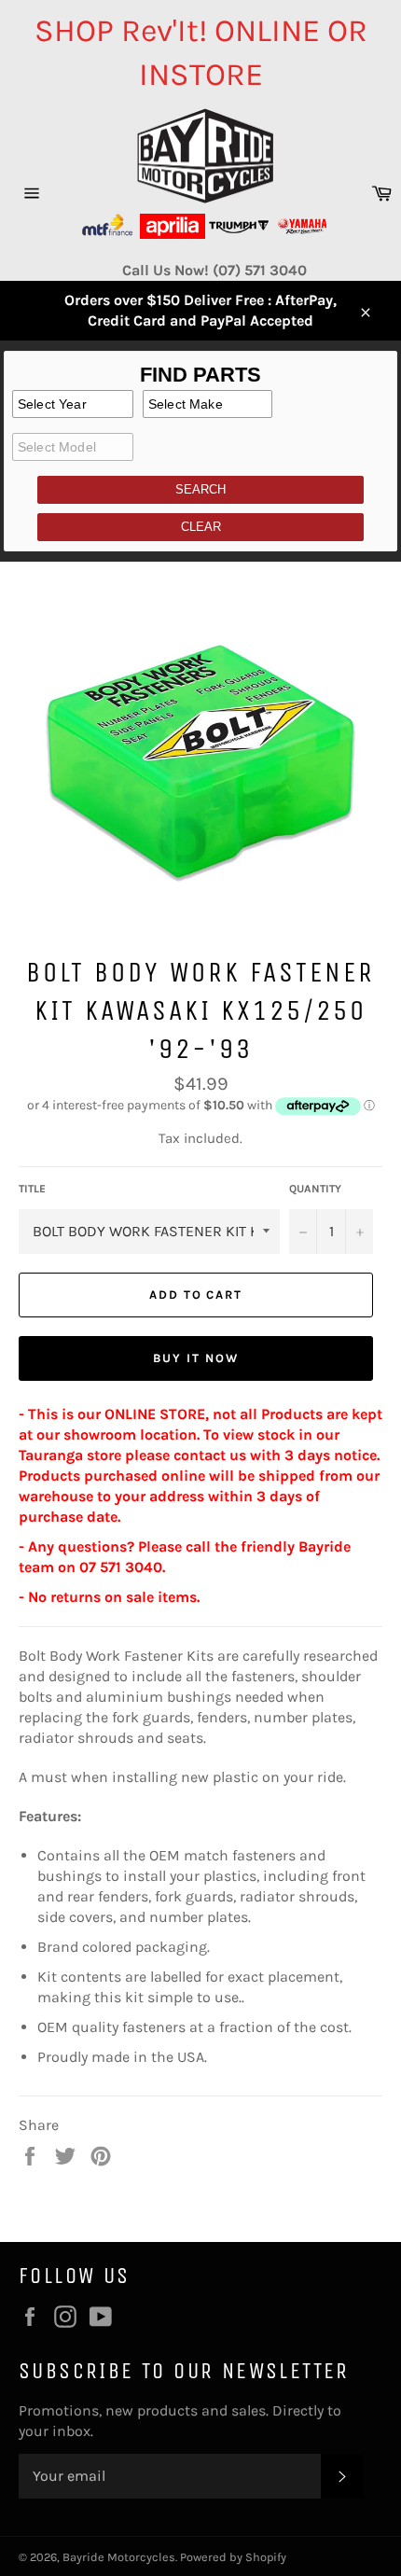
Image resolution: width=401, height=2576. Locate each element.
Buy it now (196, 1358)
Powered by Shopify (233, 2557)
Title (32, 1189)
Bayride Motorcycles (119, 2557)
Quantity (315, 1189)
